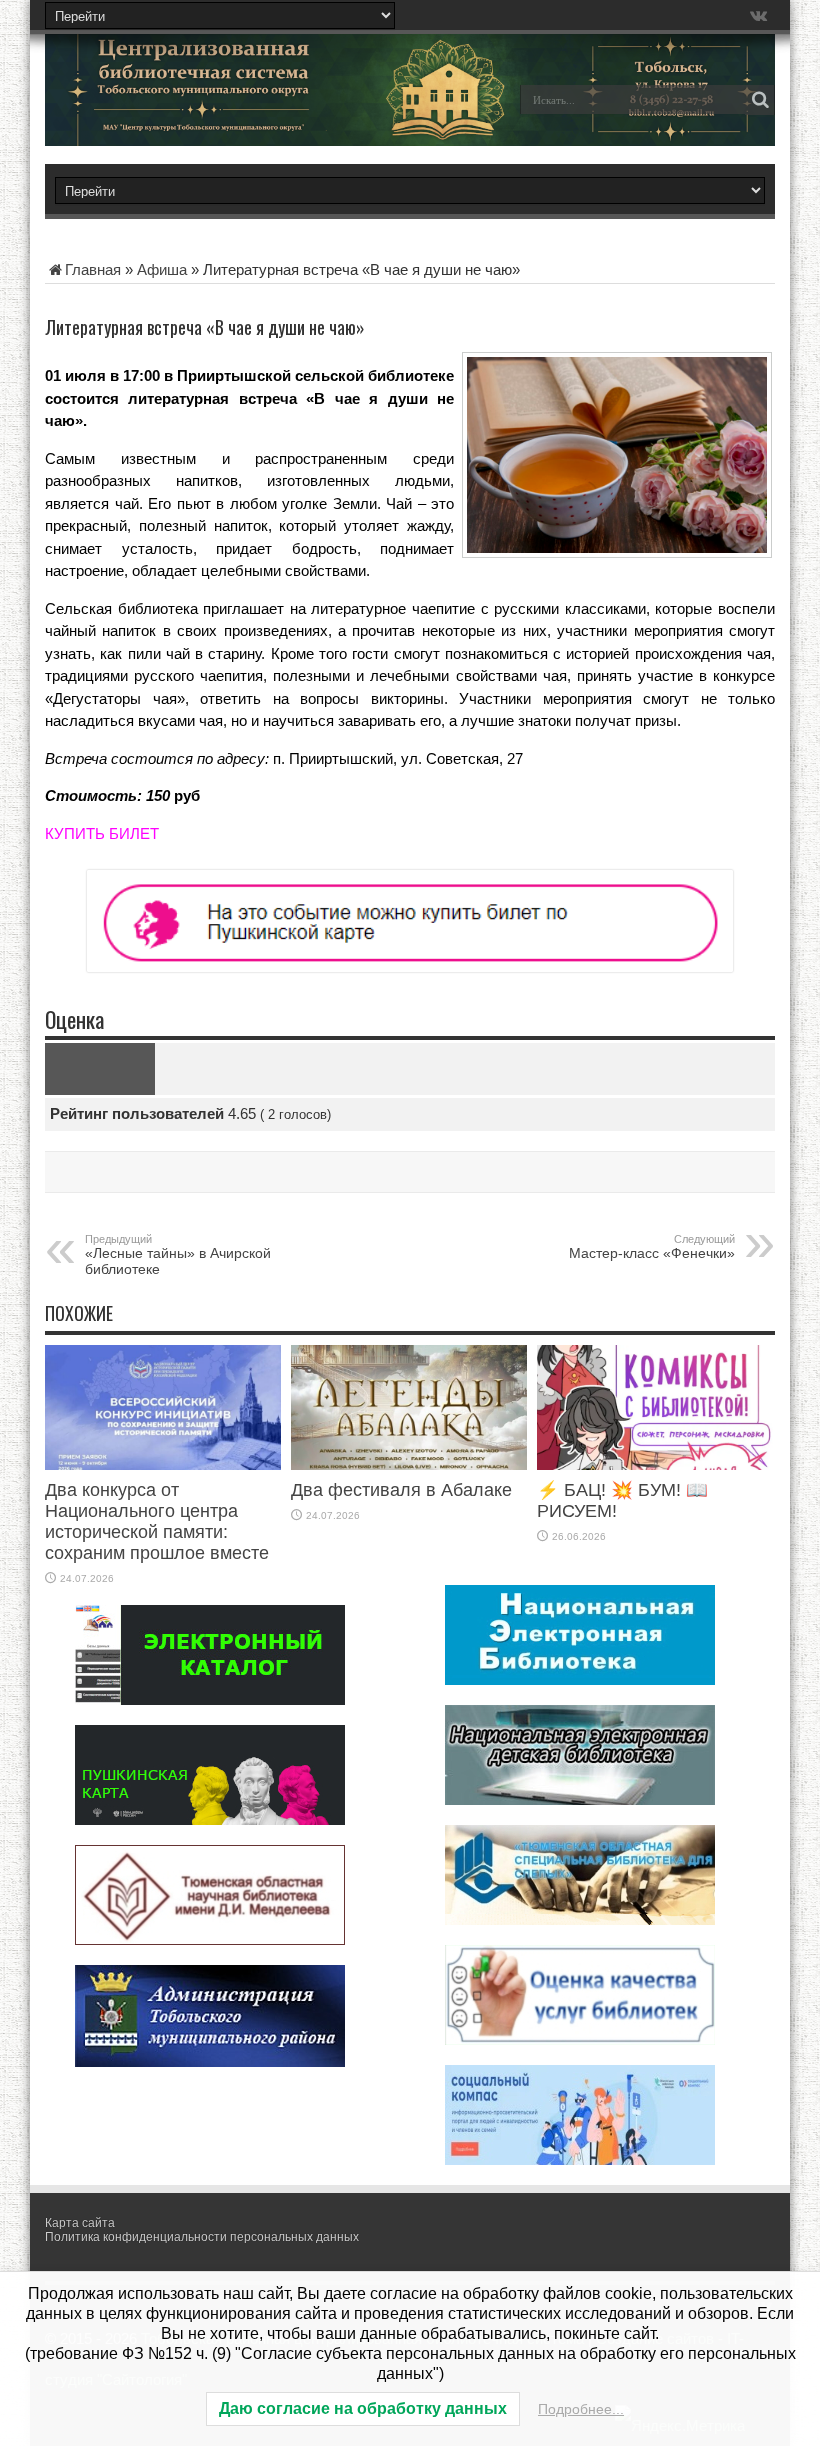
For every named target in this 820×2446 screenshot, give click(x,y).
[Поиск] (760, 100)
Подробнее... (581, 2409)
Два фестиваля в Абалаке (401, 1490)
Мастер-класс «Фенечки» (652, 1247)
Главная (93, 269)
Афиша (162, 269)
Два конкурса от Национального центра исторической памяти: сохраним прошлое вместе (157, 1521)
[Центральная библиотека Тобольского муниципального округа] (185, 114)
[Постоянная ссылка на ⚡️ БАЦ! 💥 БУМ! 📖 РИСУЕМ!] (655, 1464)
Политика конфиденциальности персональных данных (202, 2237)
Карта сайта (80, 2223)
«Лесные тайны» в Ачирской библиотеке (178, 1255)
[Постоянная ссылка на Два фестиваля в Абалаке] (409, 1464)
